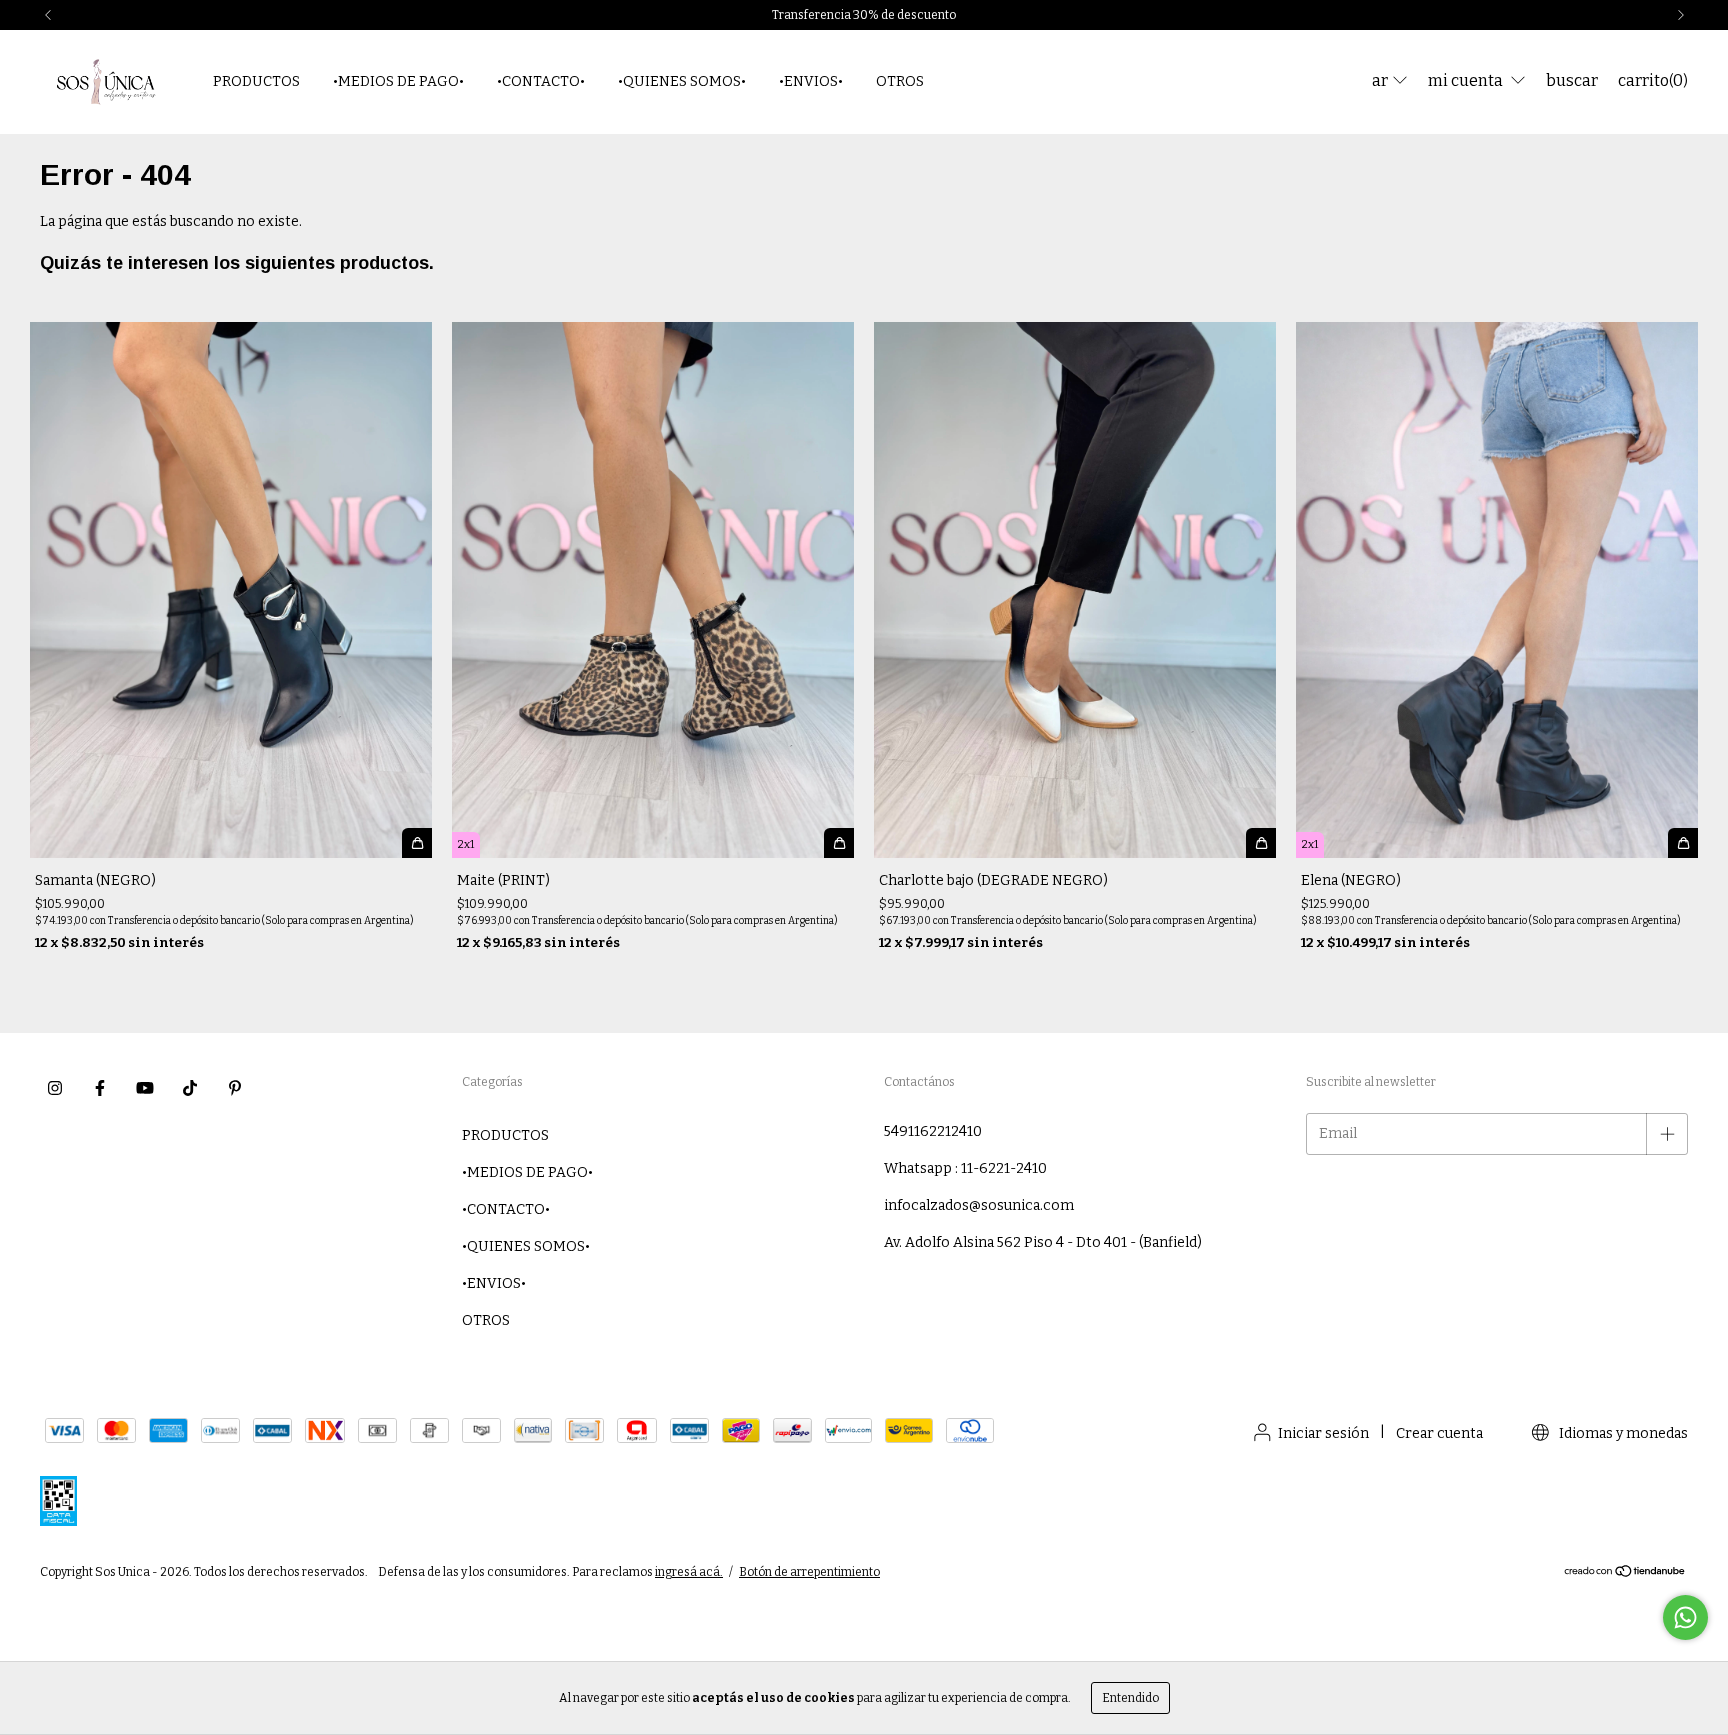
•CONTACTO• (541, 81)
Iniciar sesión (1323, 1433)
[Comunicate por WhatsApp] (1685, 1617)
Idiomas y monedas (1622, 1433)
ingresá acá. (689, 1572)
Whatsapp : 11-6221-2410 (965, 1168)
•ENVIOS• (811, 81)
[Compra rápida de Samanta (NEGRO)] (417, 843)
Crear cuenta (1439, 1433)
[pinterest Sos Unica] (235, 1088)
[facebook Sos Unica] (100, 1088)
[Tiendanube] (1625, 1574)
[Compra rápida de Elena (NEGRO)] (1683, 843)
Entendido (1130, 1698)
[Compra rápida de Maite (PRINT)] (839, 843)
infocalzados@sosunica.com (979, 1205)
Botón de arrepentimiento (809, 1572)
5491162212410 (933, 1131)
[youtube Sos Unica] (145, 1088)
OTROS (900, 81)
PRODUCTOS (256, 81)
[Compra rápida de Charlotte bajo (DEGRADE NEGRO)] (1261, 843)
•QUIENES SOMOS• (682, 81)
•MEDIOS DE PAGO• (398, 81)
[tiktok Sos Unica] (190, 1088)
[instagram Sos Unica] (55, 1088)
